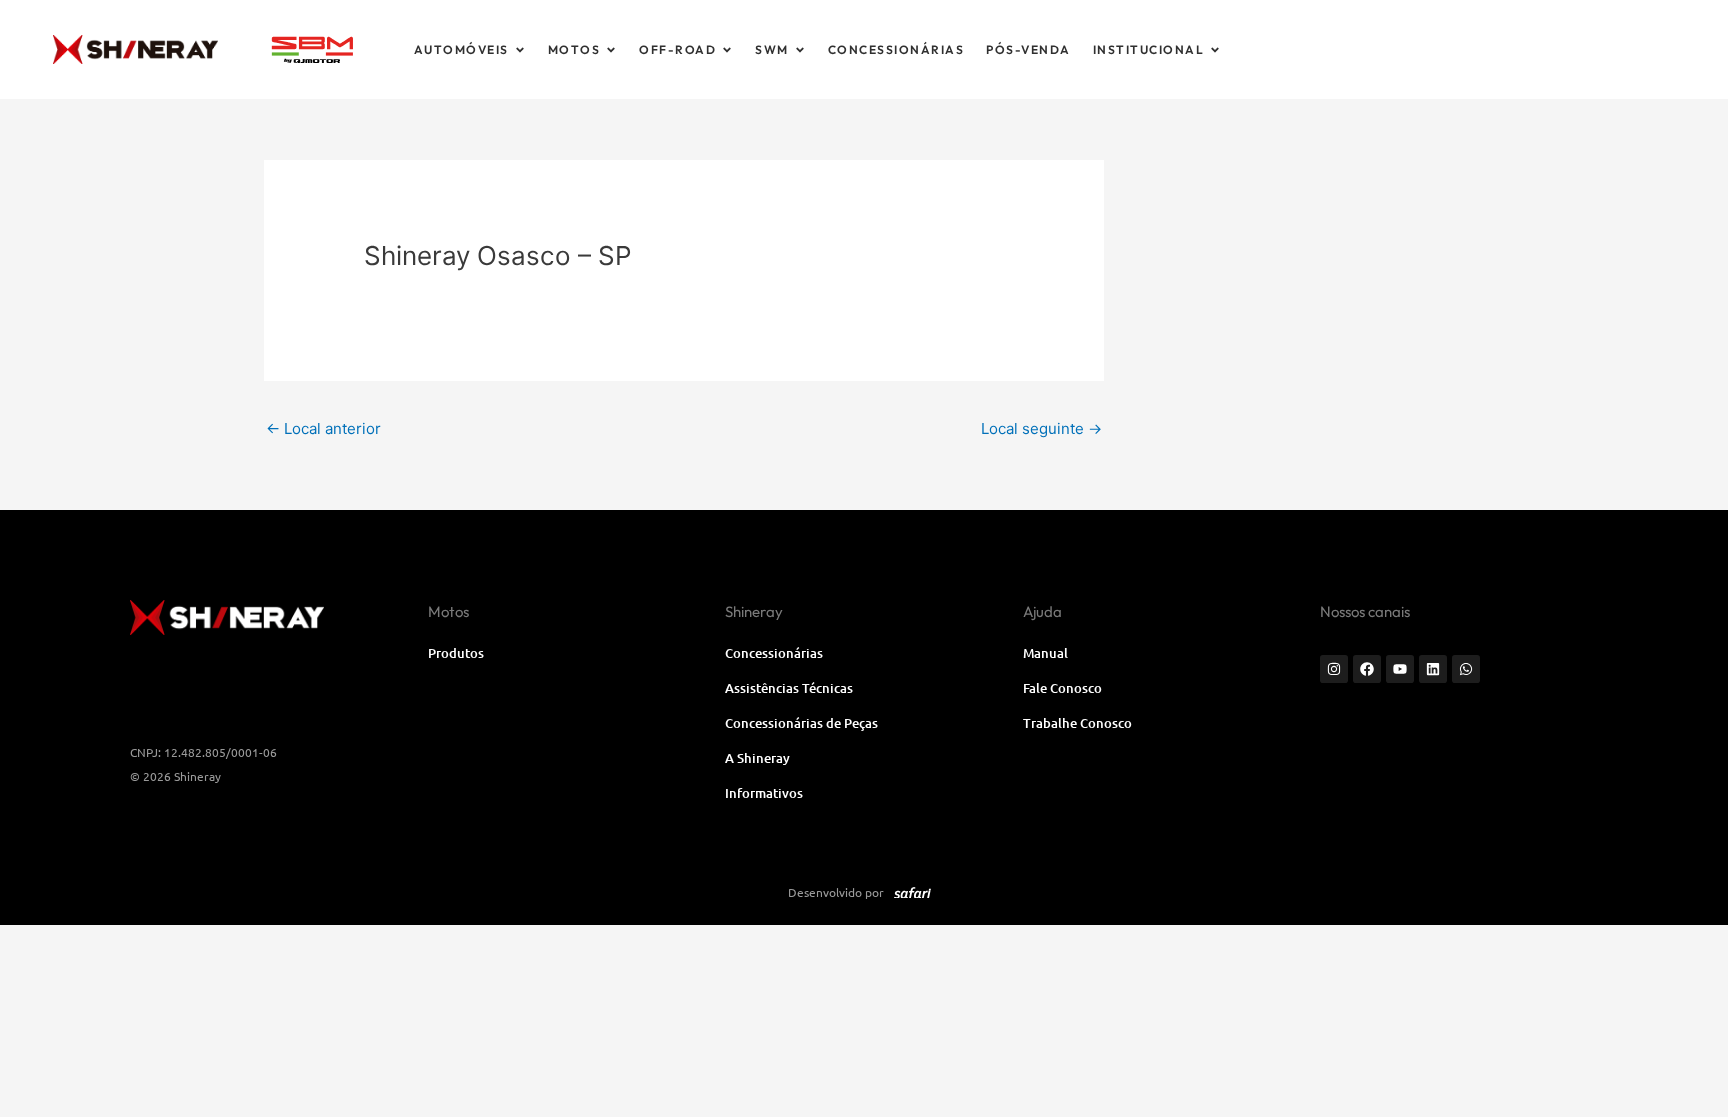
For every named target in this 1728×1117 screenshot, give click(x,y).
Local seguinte (1041, 428)
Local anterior (323, 428)
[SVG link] (312, 50)
